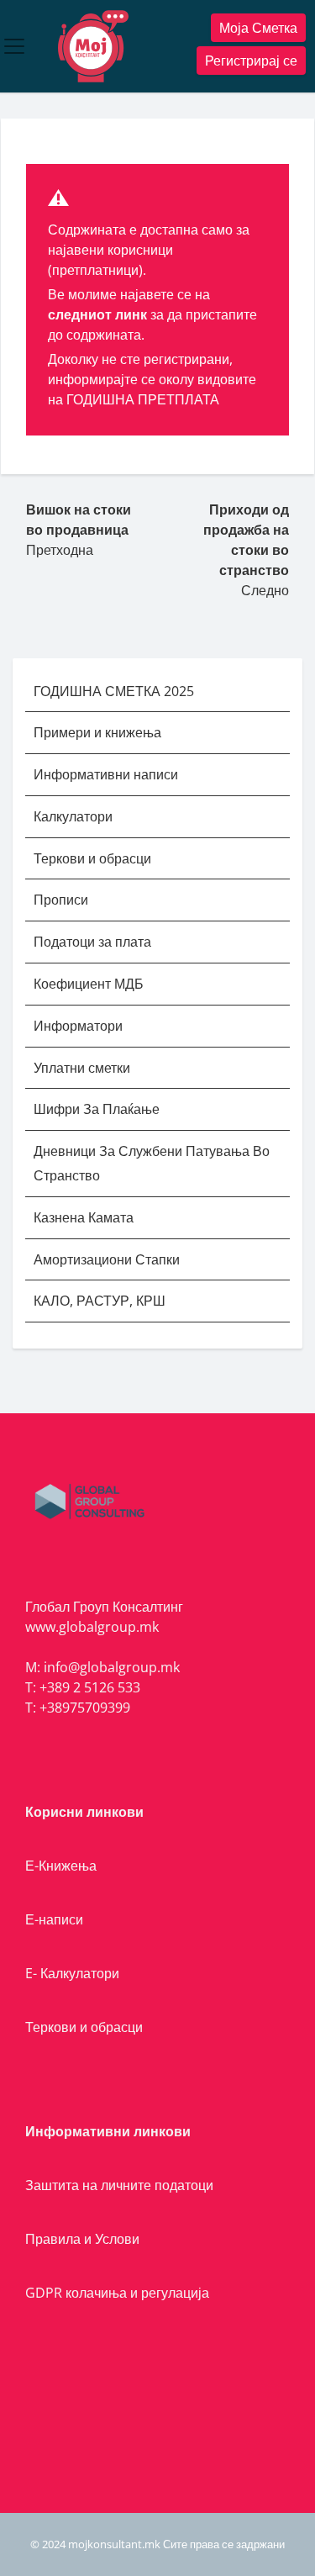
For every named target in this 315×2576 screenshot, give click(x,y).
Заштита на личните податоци (119, 2185)
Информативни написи (108, 774)
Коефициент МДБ (89, 984)
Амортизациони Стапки (107, 1259)
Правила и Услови (82, 2239)
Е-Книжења (61, 1866)
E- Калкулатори (72, 1973)
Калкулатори (73, 816)
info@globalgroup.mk (112, 1667)
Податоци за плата (92, 942)
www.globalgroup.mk (92, 1627)
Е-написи (54, 1919)
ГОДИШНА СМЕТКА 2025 (114, 691)
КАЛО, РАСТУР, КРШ (100, 1301)
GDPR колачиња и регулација (117, 2293)
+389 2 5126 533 (90, 1687)
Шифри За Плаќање (97, 1109)
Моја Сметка (258, 28)
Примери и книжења (97, 732)
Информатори (78, 1026)
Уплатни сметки (84, 1068)
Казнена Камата (84, 1217)
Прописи (61, 900)
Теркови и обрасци (94, 858)
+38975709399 (85, 1708)
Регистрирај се (251, 61)
